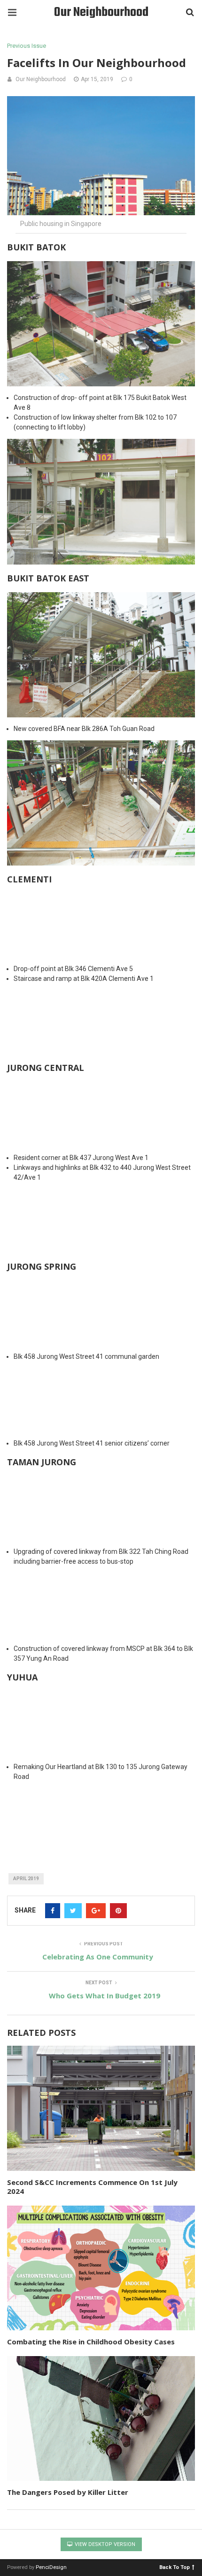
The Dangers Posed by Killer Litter (68, 2492)
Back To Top (175, 2567)
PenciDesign (51, 2567)
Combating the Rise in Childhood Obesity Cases (91, 2342)
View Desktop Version (104, 2544)
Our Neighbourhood (101, 12)
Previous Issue (27, 46)
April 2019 (26, 1879)
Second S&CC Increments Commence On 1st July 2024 (92, 2187)
